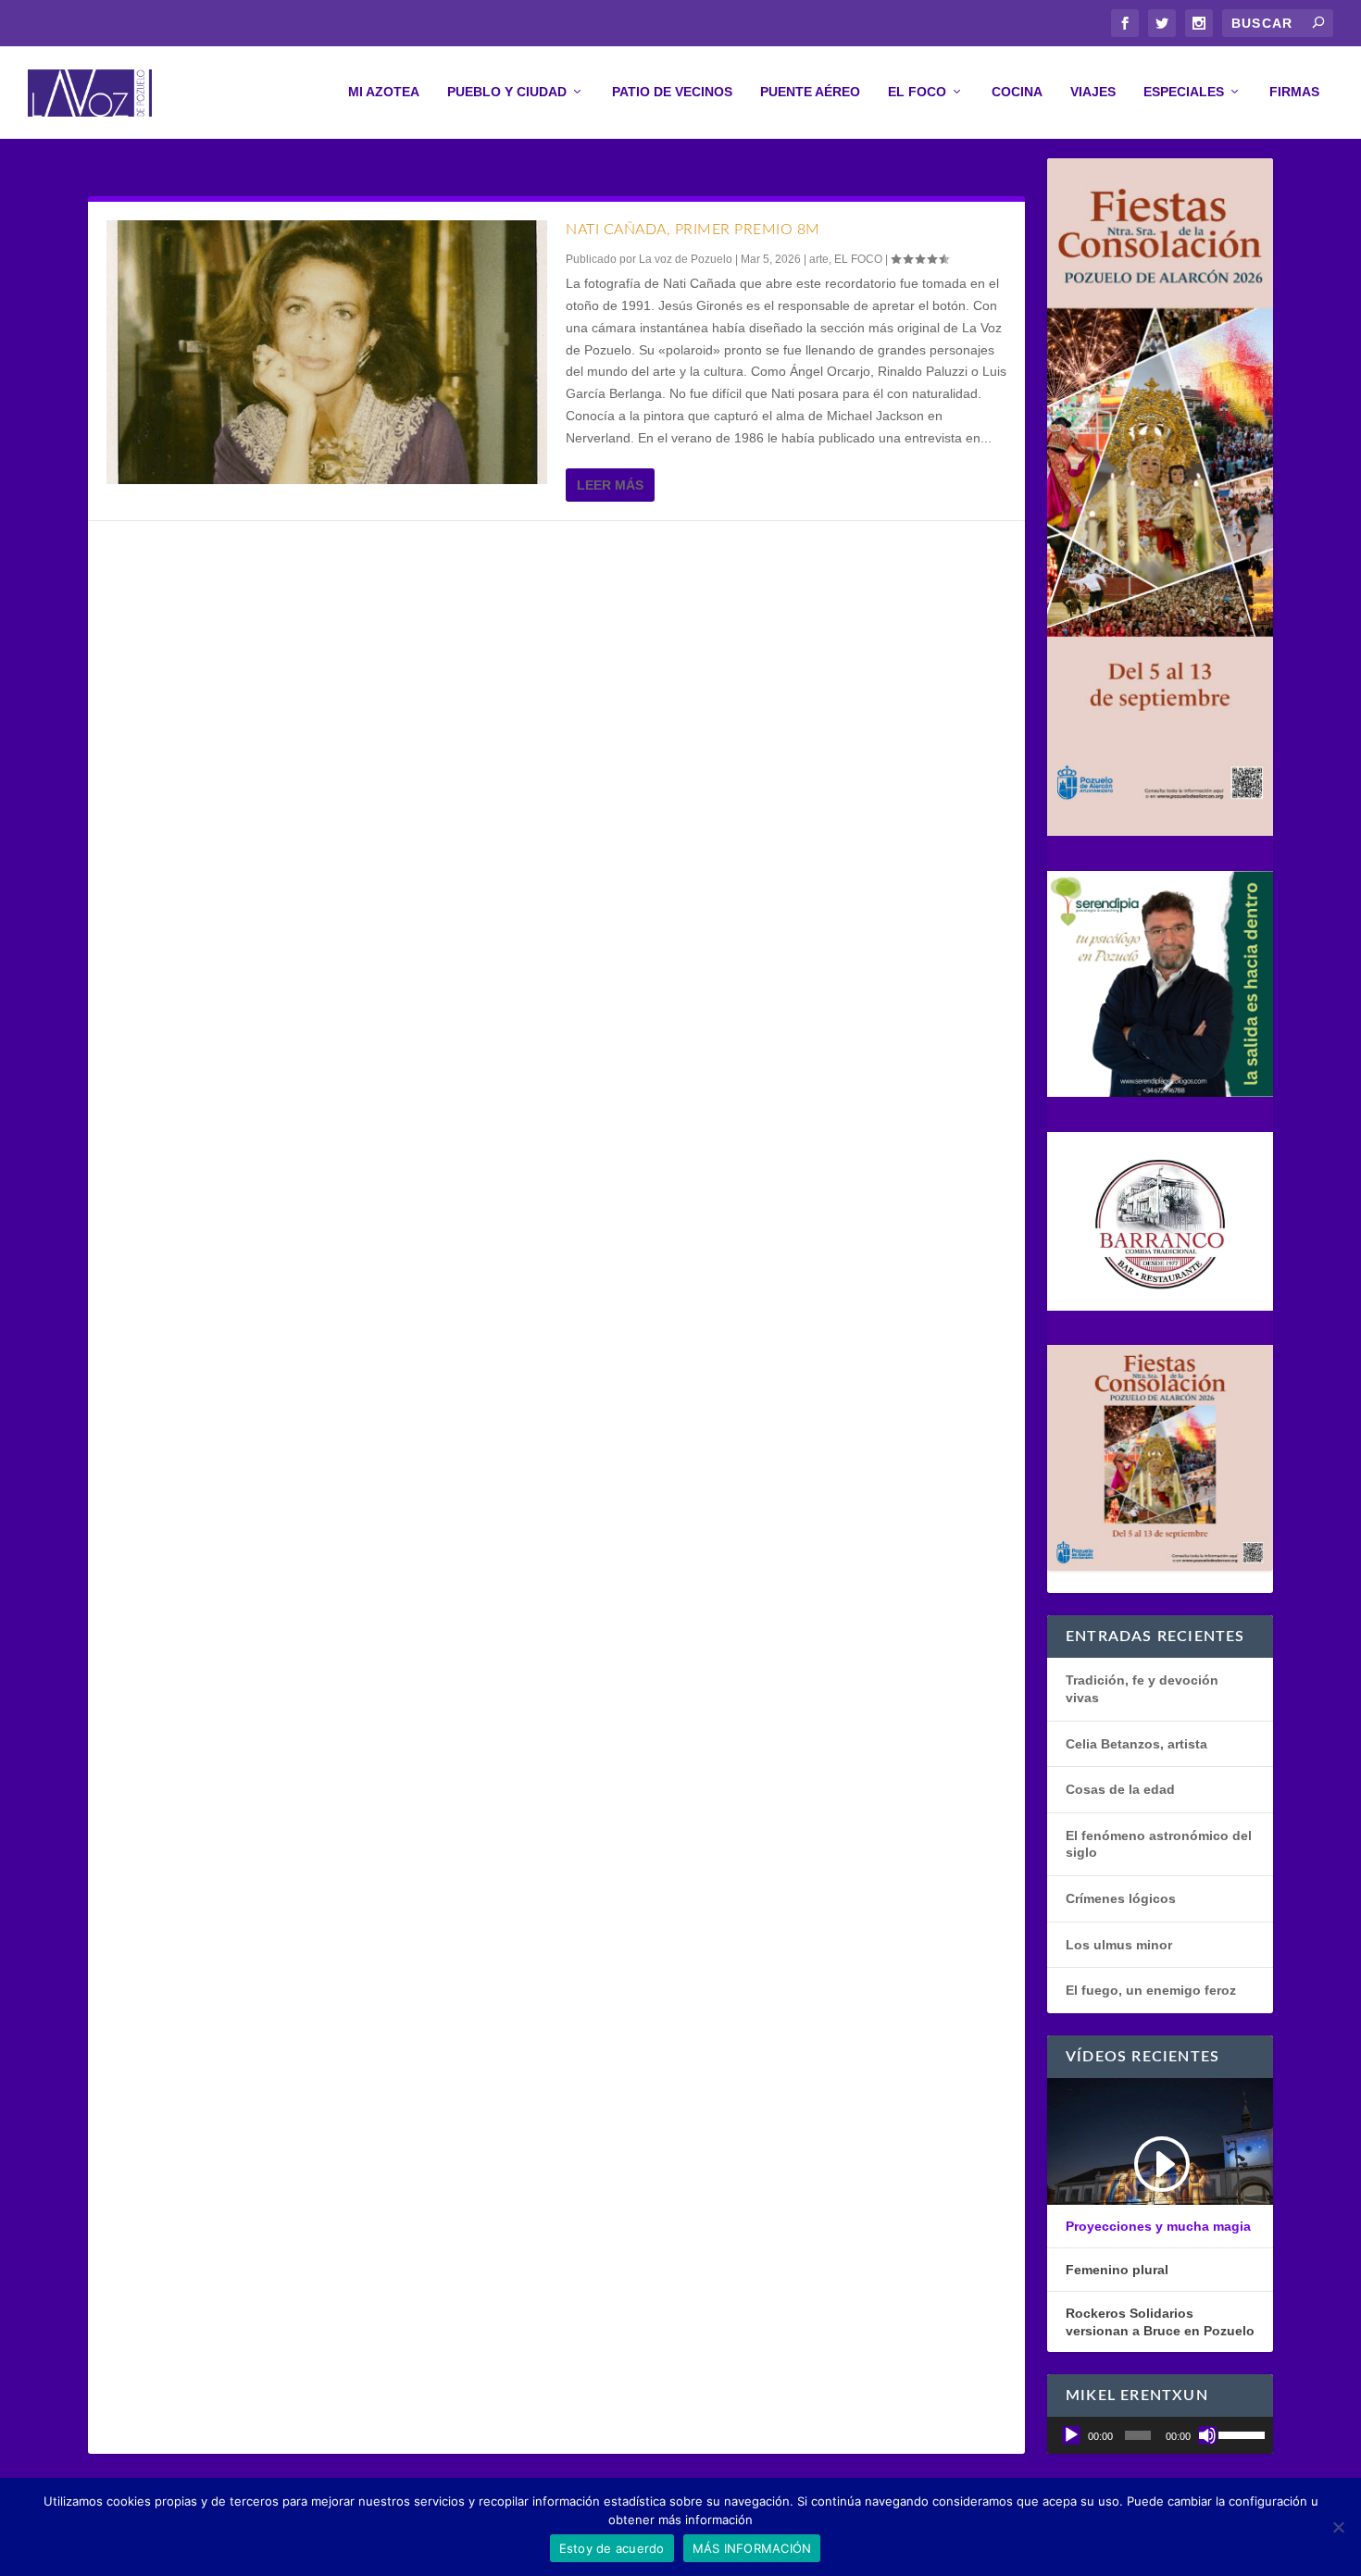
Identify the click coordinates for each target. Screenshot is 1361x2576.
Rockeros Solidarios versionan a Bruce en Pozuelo (1160, 2321)
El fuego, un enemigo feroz (1151, 1990)
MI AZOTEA (384, 92)
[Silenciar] (1207, 2435)
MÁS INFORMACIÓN (752, 2548)
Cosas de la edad (1120, 1789)
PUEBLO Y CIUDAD (507, 92)
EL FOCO (917, 92)
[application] (1160, 2435)
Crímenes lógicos (1121, 1898)
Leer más (610, 485)
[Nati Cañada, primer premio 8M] (327, 352)
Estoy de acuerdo (612, 2548)
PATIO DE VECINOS (672, 92)
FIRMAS (1294, 92)
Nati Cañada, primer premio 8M (693, 230)
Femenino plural (1117, 2270)
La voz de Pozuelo (686, 259)
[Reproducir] (1071, 2435)
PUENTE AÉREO (810, 92)
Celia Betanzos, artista (1136, 1744)
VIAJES (1093, 92)
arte (819, 259)
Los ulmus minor (1119, 1945)
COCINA (1017, 92)
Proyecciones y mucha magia (1158, 2226)
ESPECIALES (1184, 92)
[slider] (1241, 2433)
